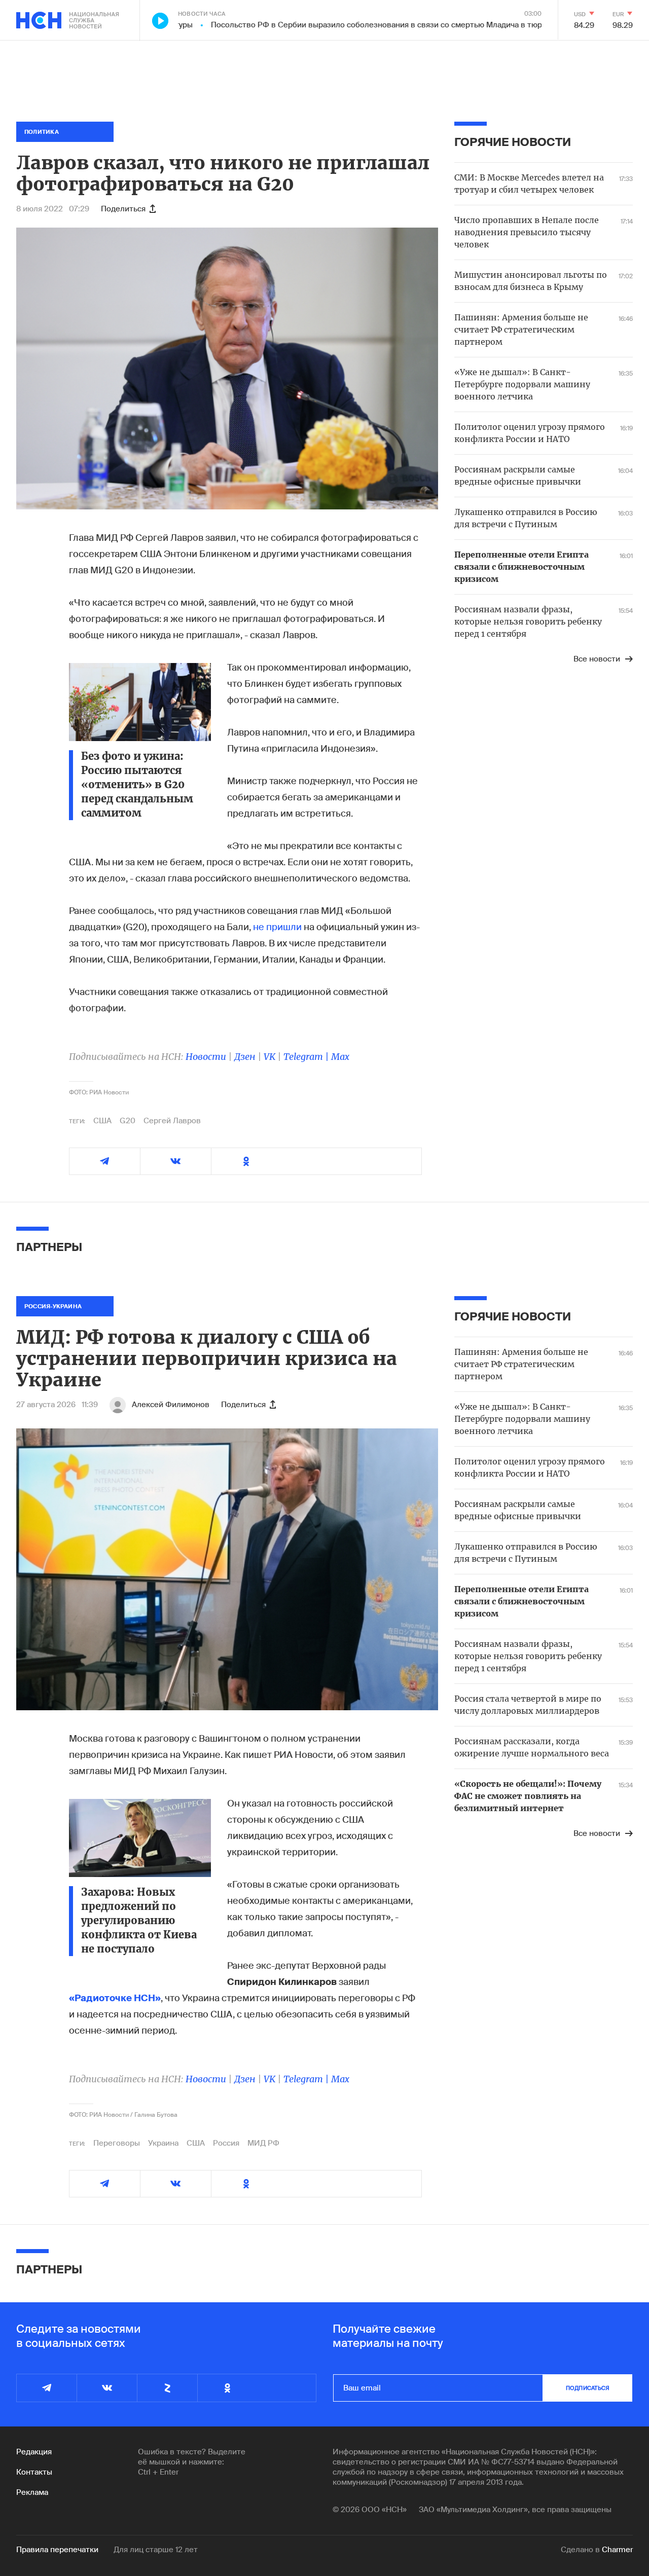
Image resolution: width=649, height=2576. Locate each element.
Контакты (34, 2472)
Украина (163, 2143)
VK (269, 1057)
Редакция (34, 2452)
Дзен (245, 1057)
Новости (206, 1057)
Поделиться (123, 209)
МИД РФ (263, 2143)
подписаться (588, 2388)
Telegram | (307, 1057)
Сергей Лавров (172, 1121)
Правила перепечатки (57, 2550)
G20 (128, 1121)
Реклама (32, 2492)
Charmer (617, 2550)
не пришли (277, 927)
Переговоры (117, 2143)
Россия (226, 2143)
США (102, 1121)
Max (340, 1057)
